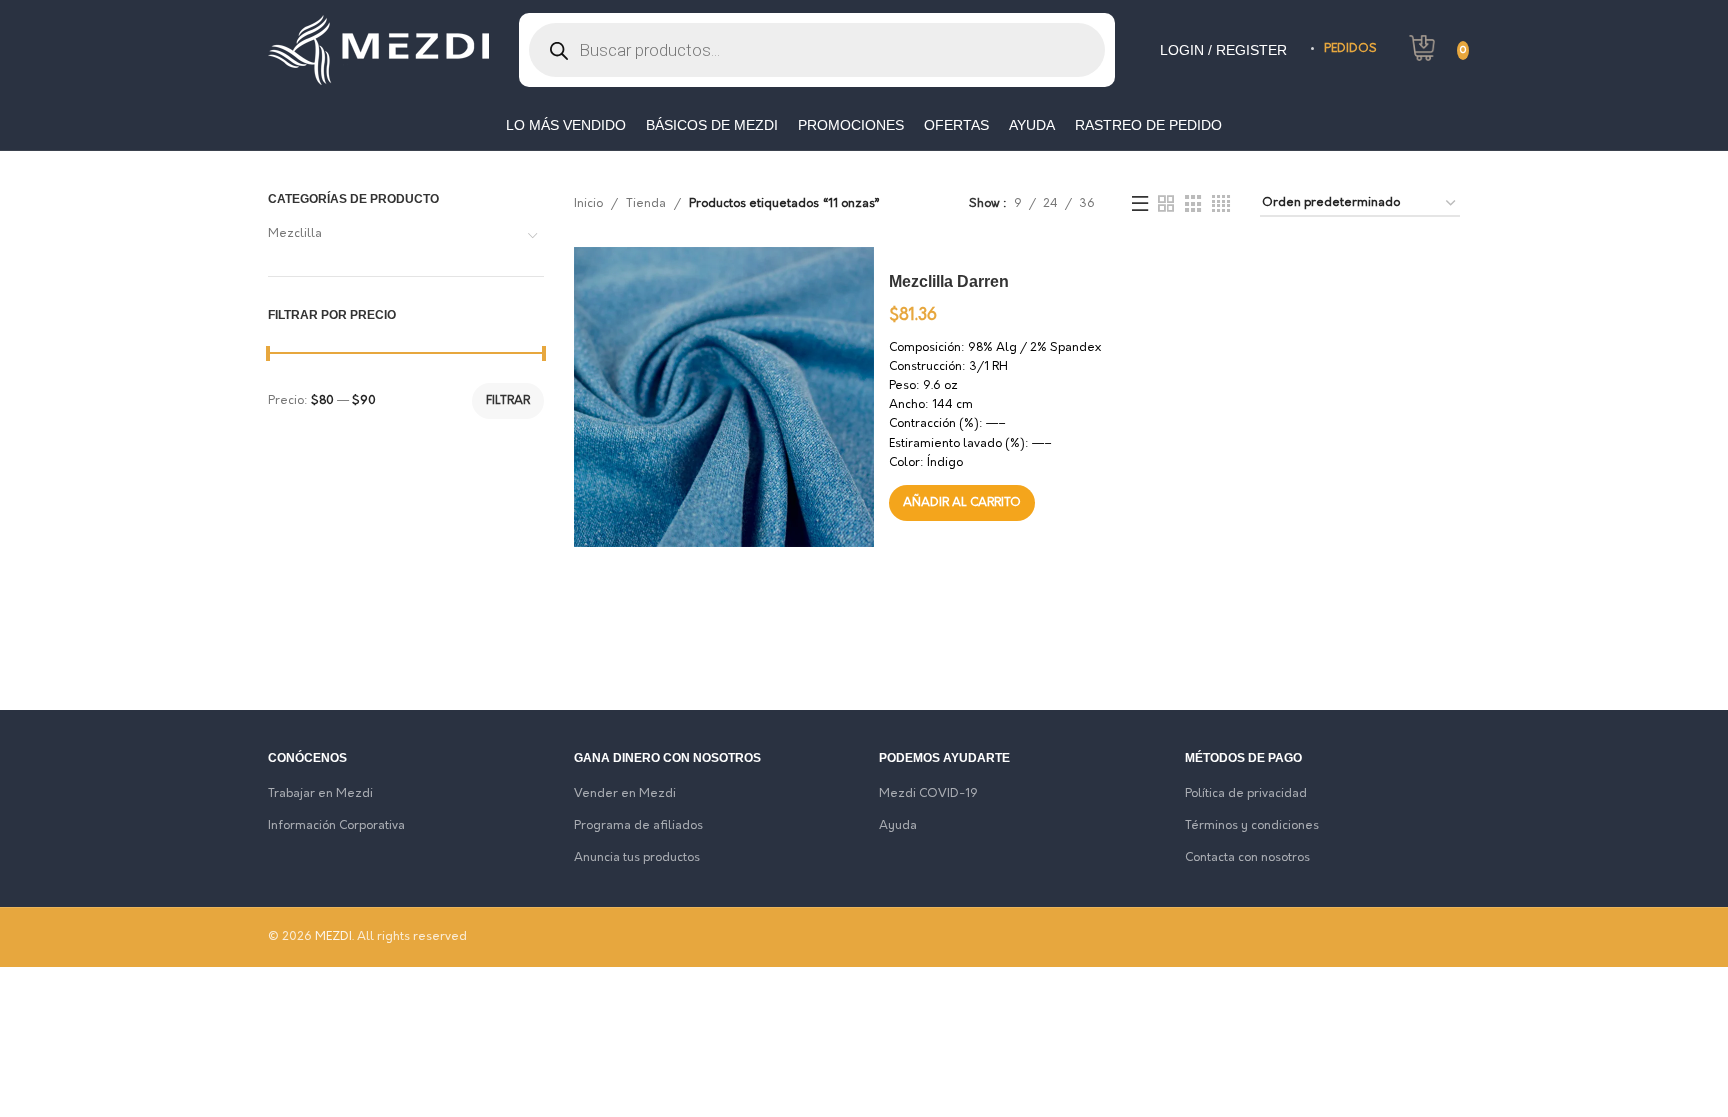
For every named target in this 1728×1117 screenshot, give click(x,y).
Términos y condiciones (1252, 826)
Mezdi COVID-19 (928, 794)
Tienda (646, 204)
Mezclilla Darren (949, 281)
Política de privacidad (1246, 794)
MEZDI (333, 937)
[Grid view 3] (1193, 204)
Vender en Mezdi (625, 794)
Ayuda (898, 826)
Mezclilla (295, 234)
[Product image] (624, 297)
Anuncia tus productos (637, 858)
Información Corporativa (336, 826)
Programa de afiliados (638, 826)
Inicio (588, 204)
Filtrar (508, 401)
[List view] (1140, 204)
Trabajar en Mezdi (320, 794)
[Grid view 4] (1221, 204)
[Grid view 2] (1166, 204)
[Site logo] (378, 50)
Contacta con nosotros (1247, 858)
